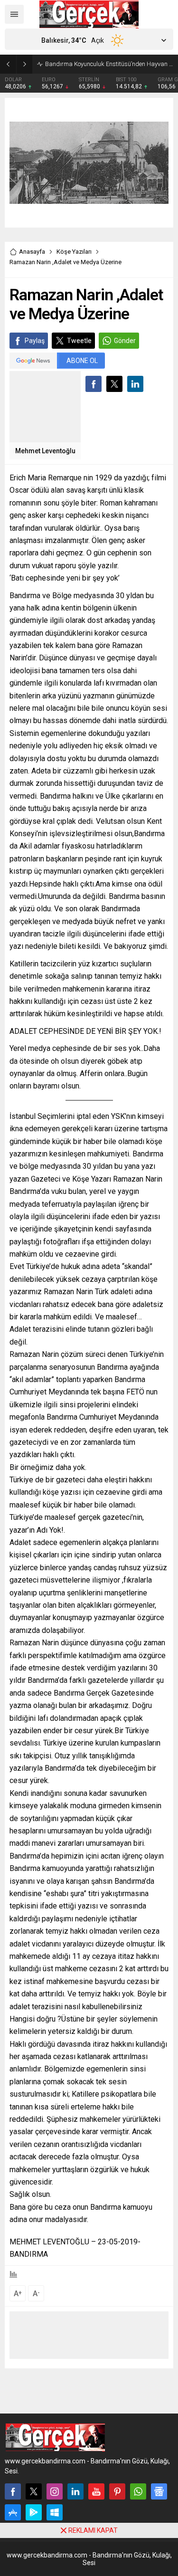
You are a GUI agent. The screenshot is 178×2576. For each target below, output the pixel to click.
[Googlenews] (159, 2491)
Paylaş (35, 341)
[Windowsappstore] (55, 2512)
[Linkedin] (75, 2491)
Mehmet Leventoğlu (45, 451)
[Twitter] (34, 2491)
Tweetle (79, 341)
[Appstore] (13, 2512)
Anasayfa (32, 252)
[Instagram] (55, 2491)
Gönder (125, 341)
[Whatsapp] (138, 2491)
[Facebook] (13, 2491)
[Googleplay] (34, 2512)
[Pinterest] (117, 2491)
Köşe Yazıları (74, 252)
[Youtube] (96, 2491)
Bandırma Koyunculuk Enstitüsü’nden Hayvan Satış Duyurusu (109, 64)
